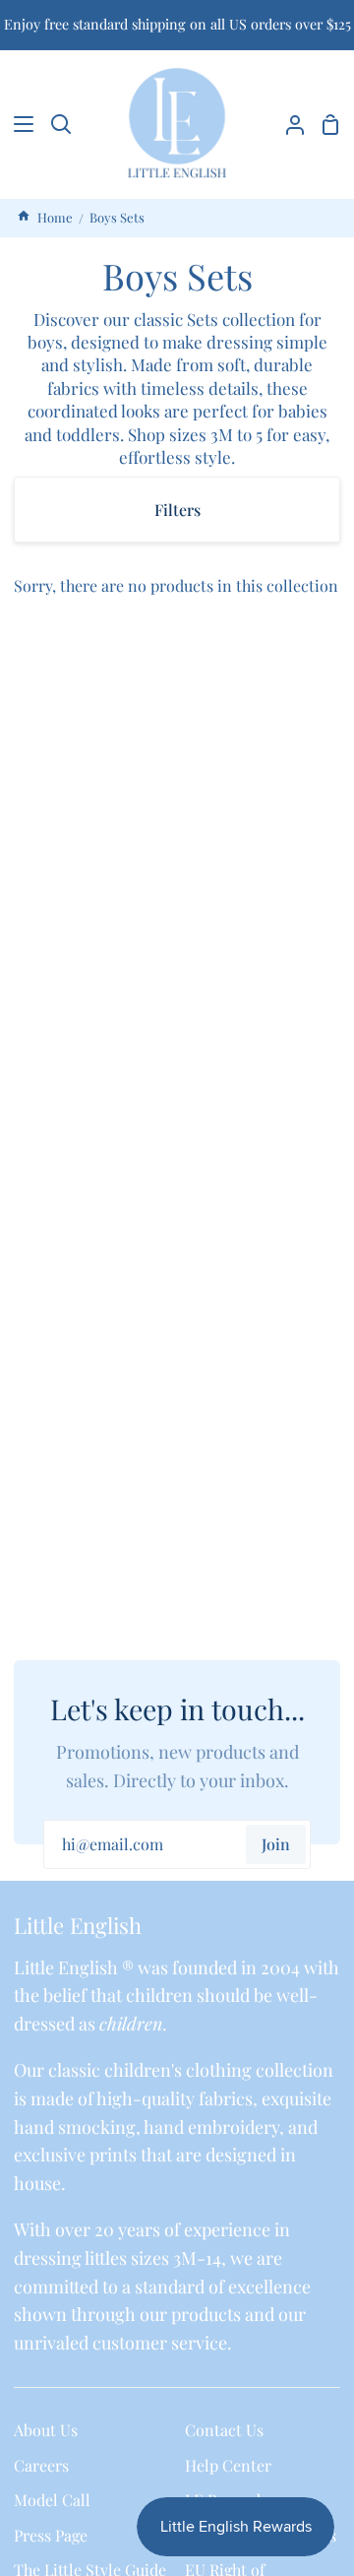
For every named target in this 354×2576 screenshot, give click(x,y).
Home (54, 217)
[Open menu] (18, 124)
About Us (46, 2430)
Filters (177, 510)
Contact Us (224, 2430)
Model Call (52, 2500)
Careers (41, 2465)
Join (276, 1844)
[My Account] (287, 124)
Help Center (228, 2465)
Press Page (51, 2535)
